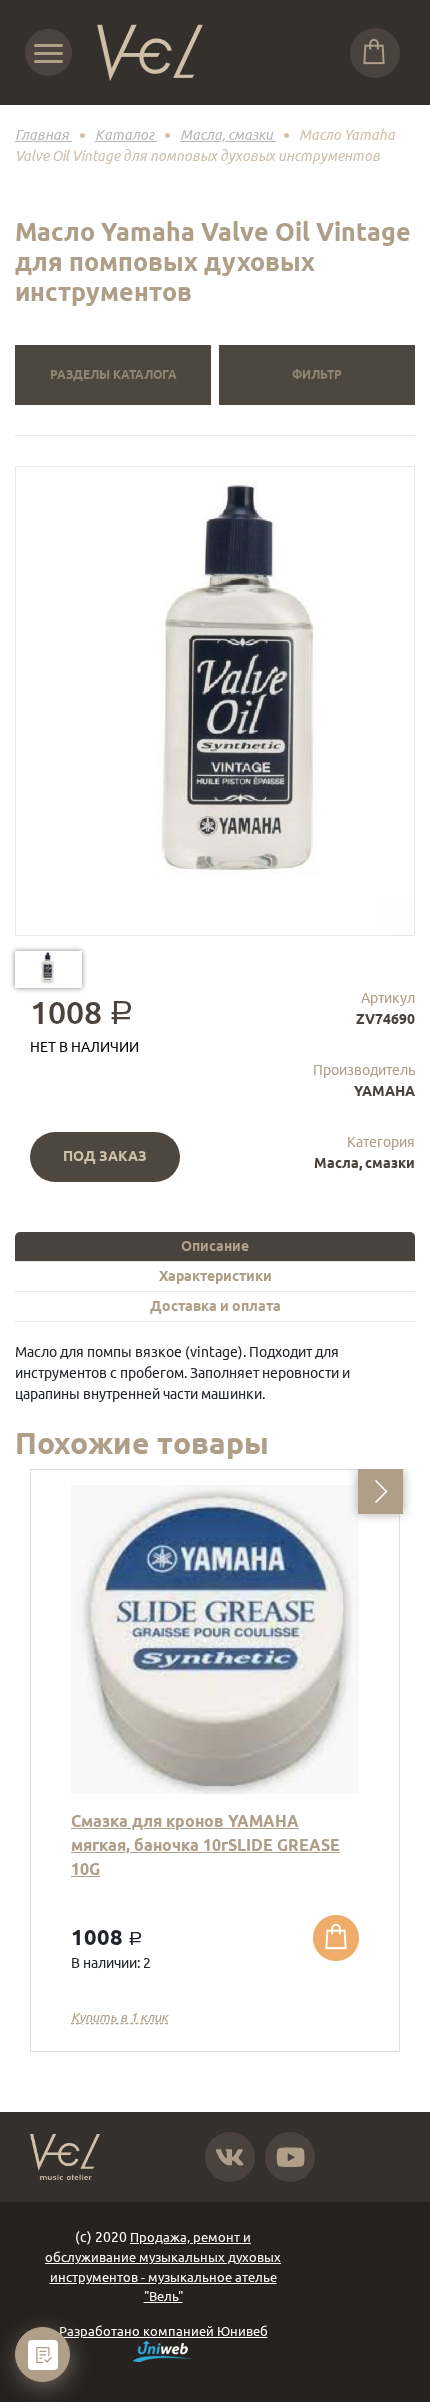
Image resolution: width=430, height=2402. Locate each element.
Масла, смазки (364, 1163)
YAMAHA (384, 1091)
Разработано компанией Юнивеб (163, 2331)
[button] (380, 1491)
